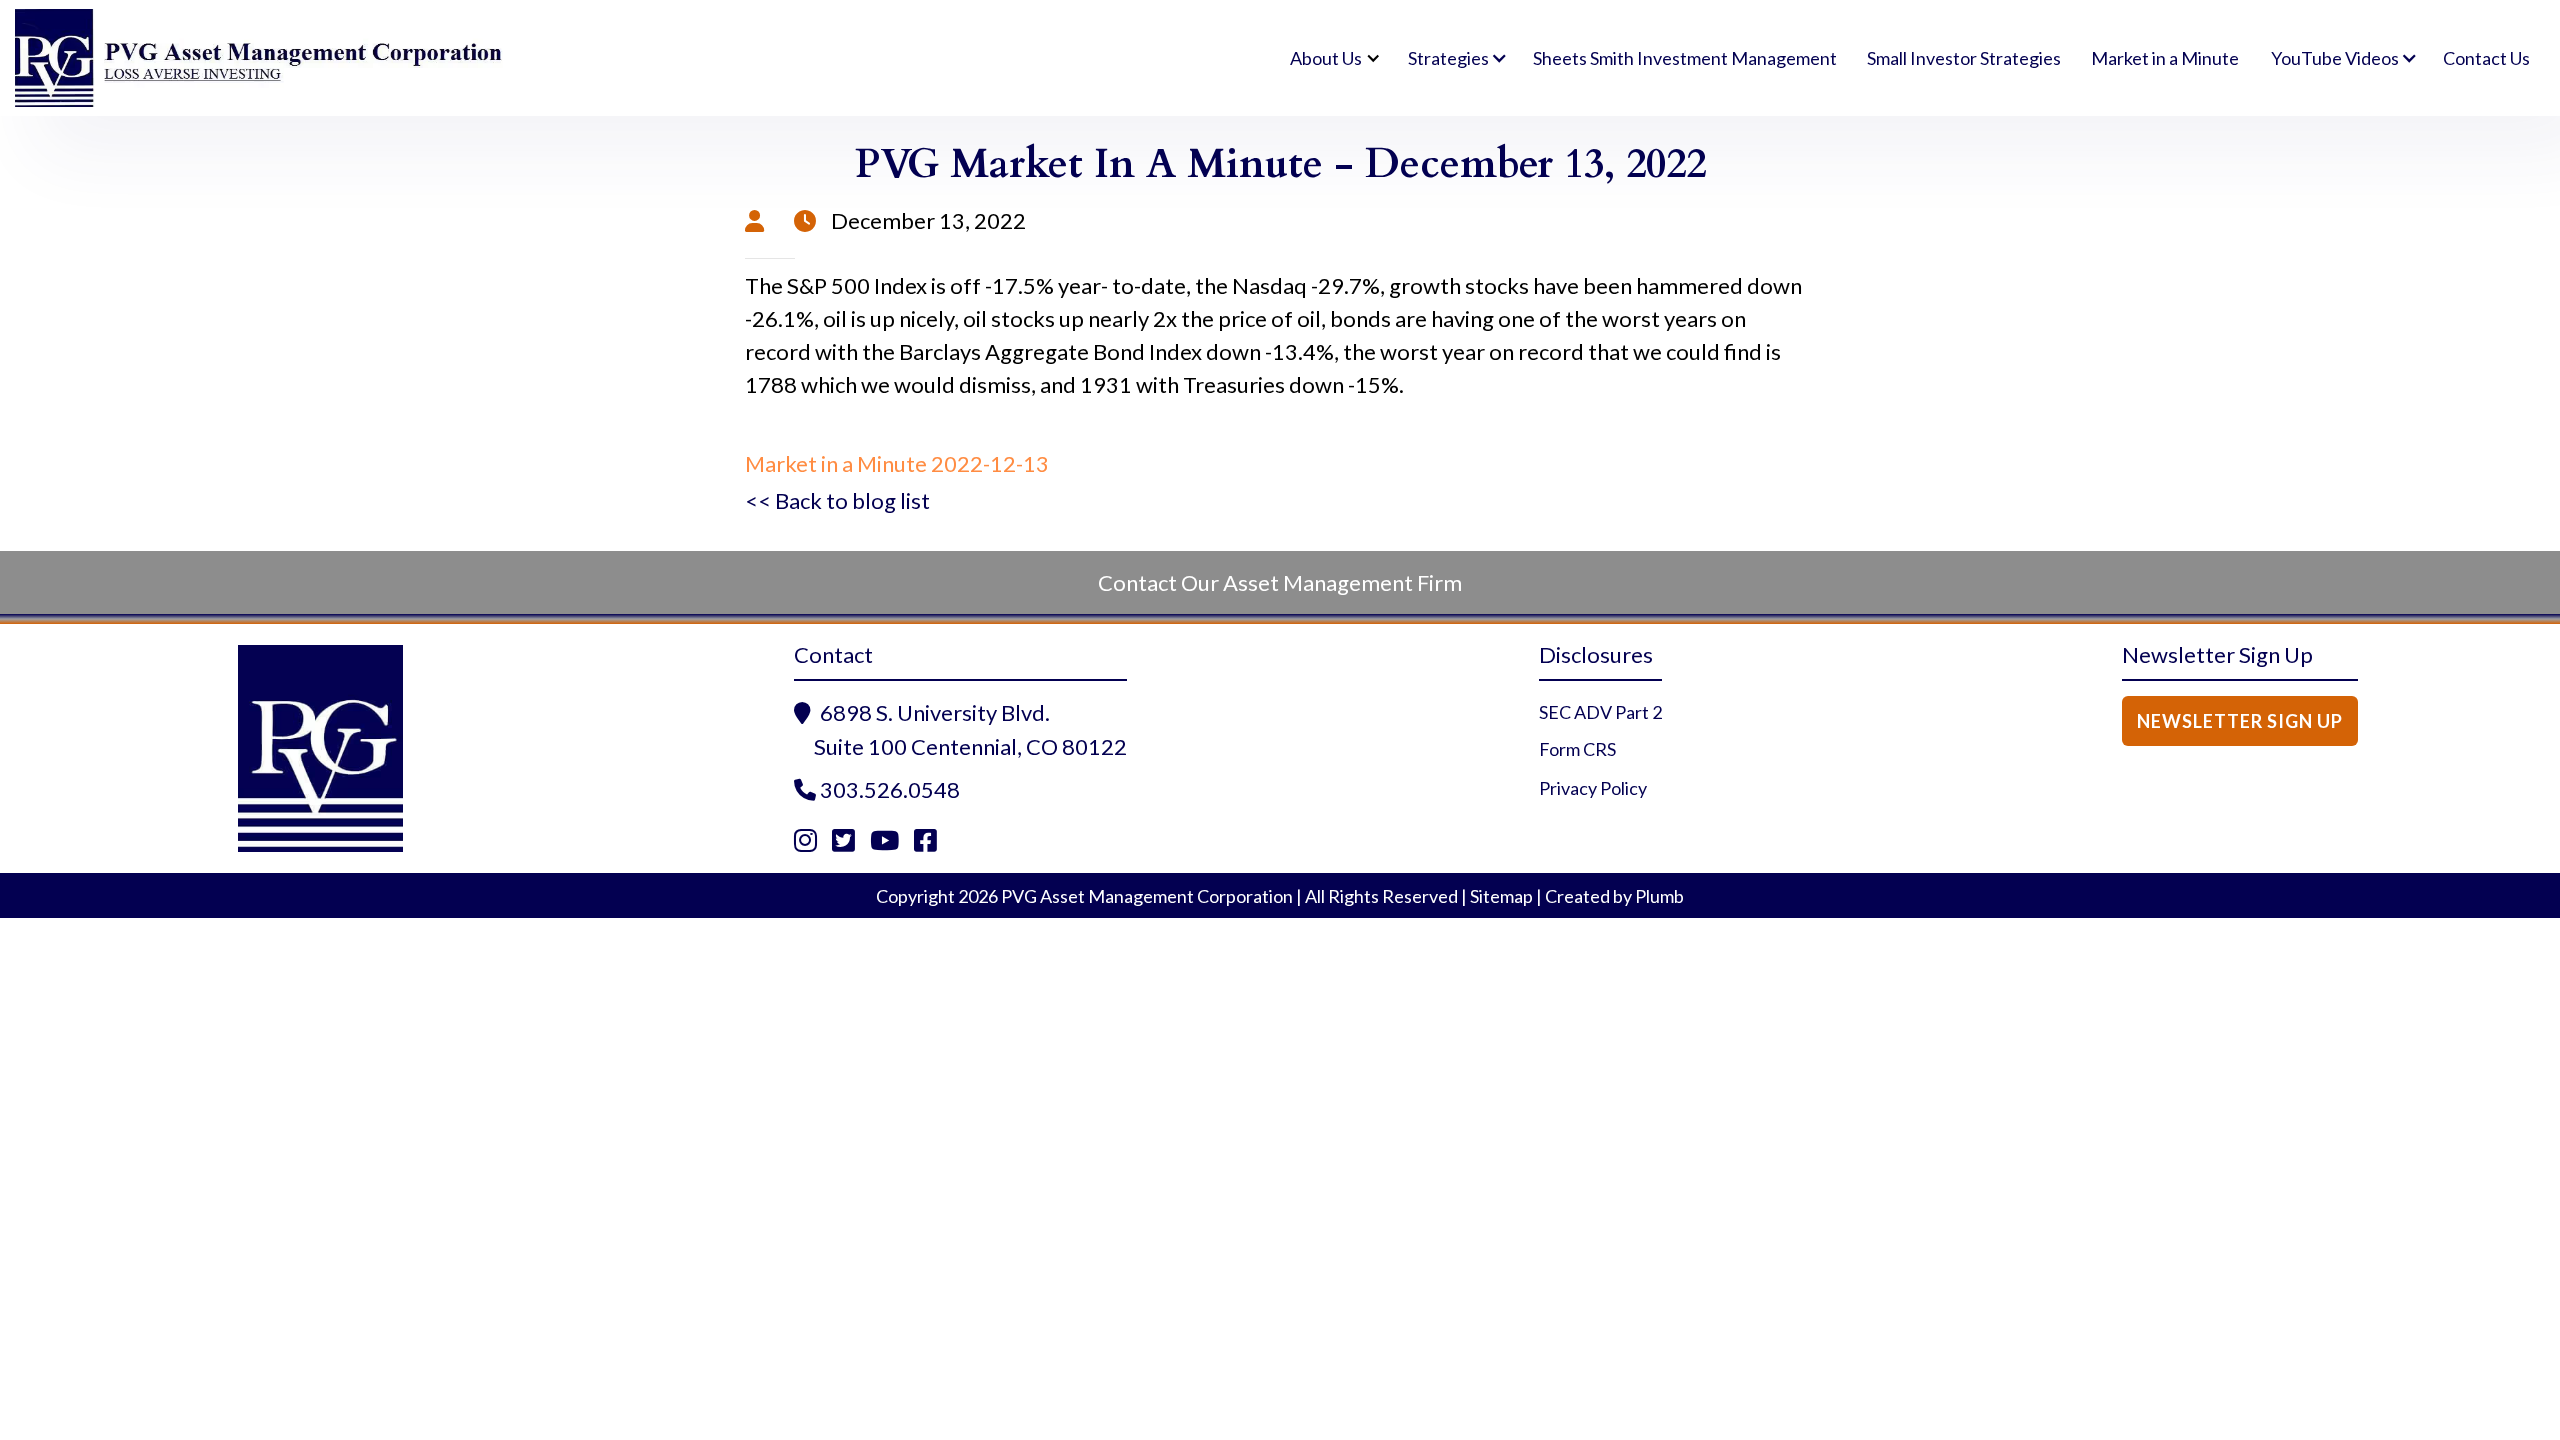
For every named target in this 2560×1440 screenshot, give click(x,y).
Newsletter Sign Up (2240, 721)
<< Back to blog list (837, 501)
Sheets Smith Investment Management (1685, 58)
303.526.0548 (890, 789)
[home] (260, 58)
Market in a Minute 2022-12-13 (897, 463)
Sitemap (1501, 896)
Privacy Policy (1593, 788)
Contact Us (2486, 58)
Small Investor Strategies (1964, 58)
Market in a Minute (2165, 58)
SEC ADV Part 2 (1600, 712)
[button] (1332, 58)
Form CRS (1577, 749)
